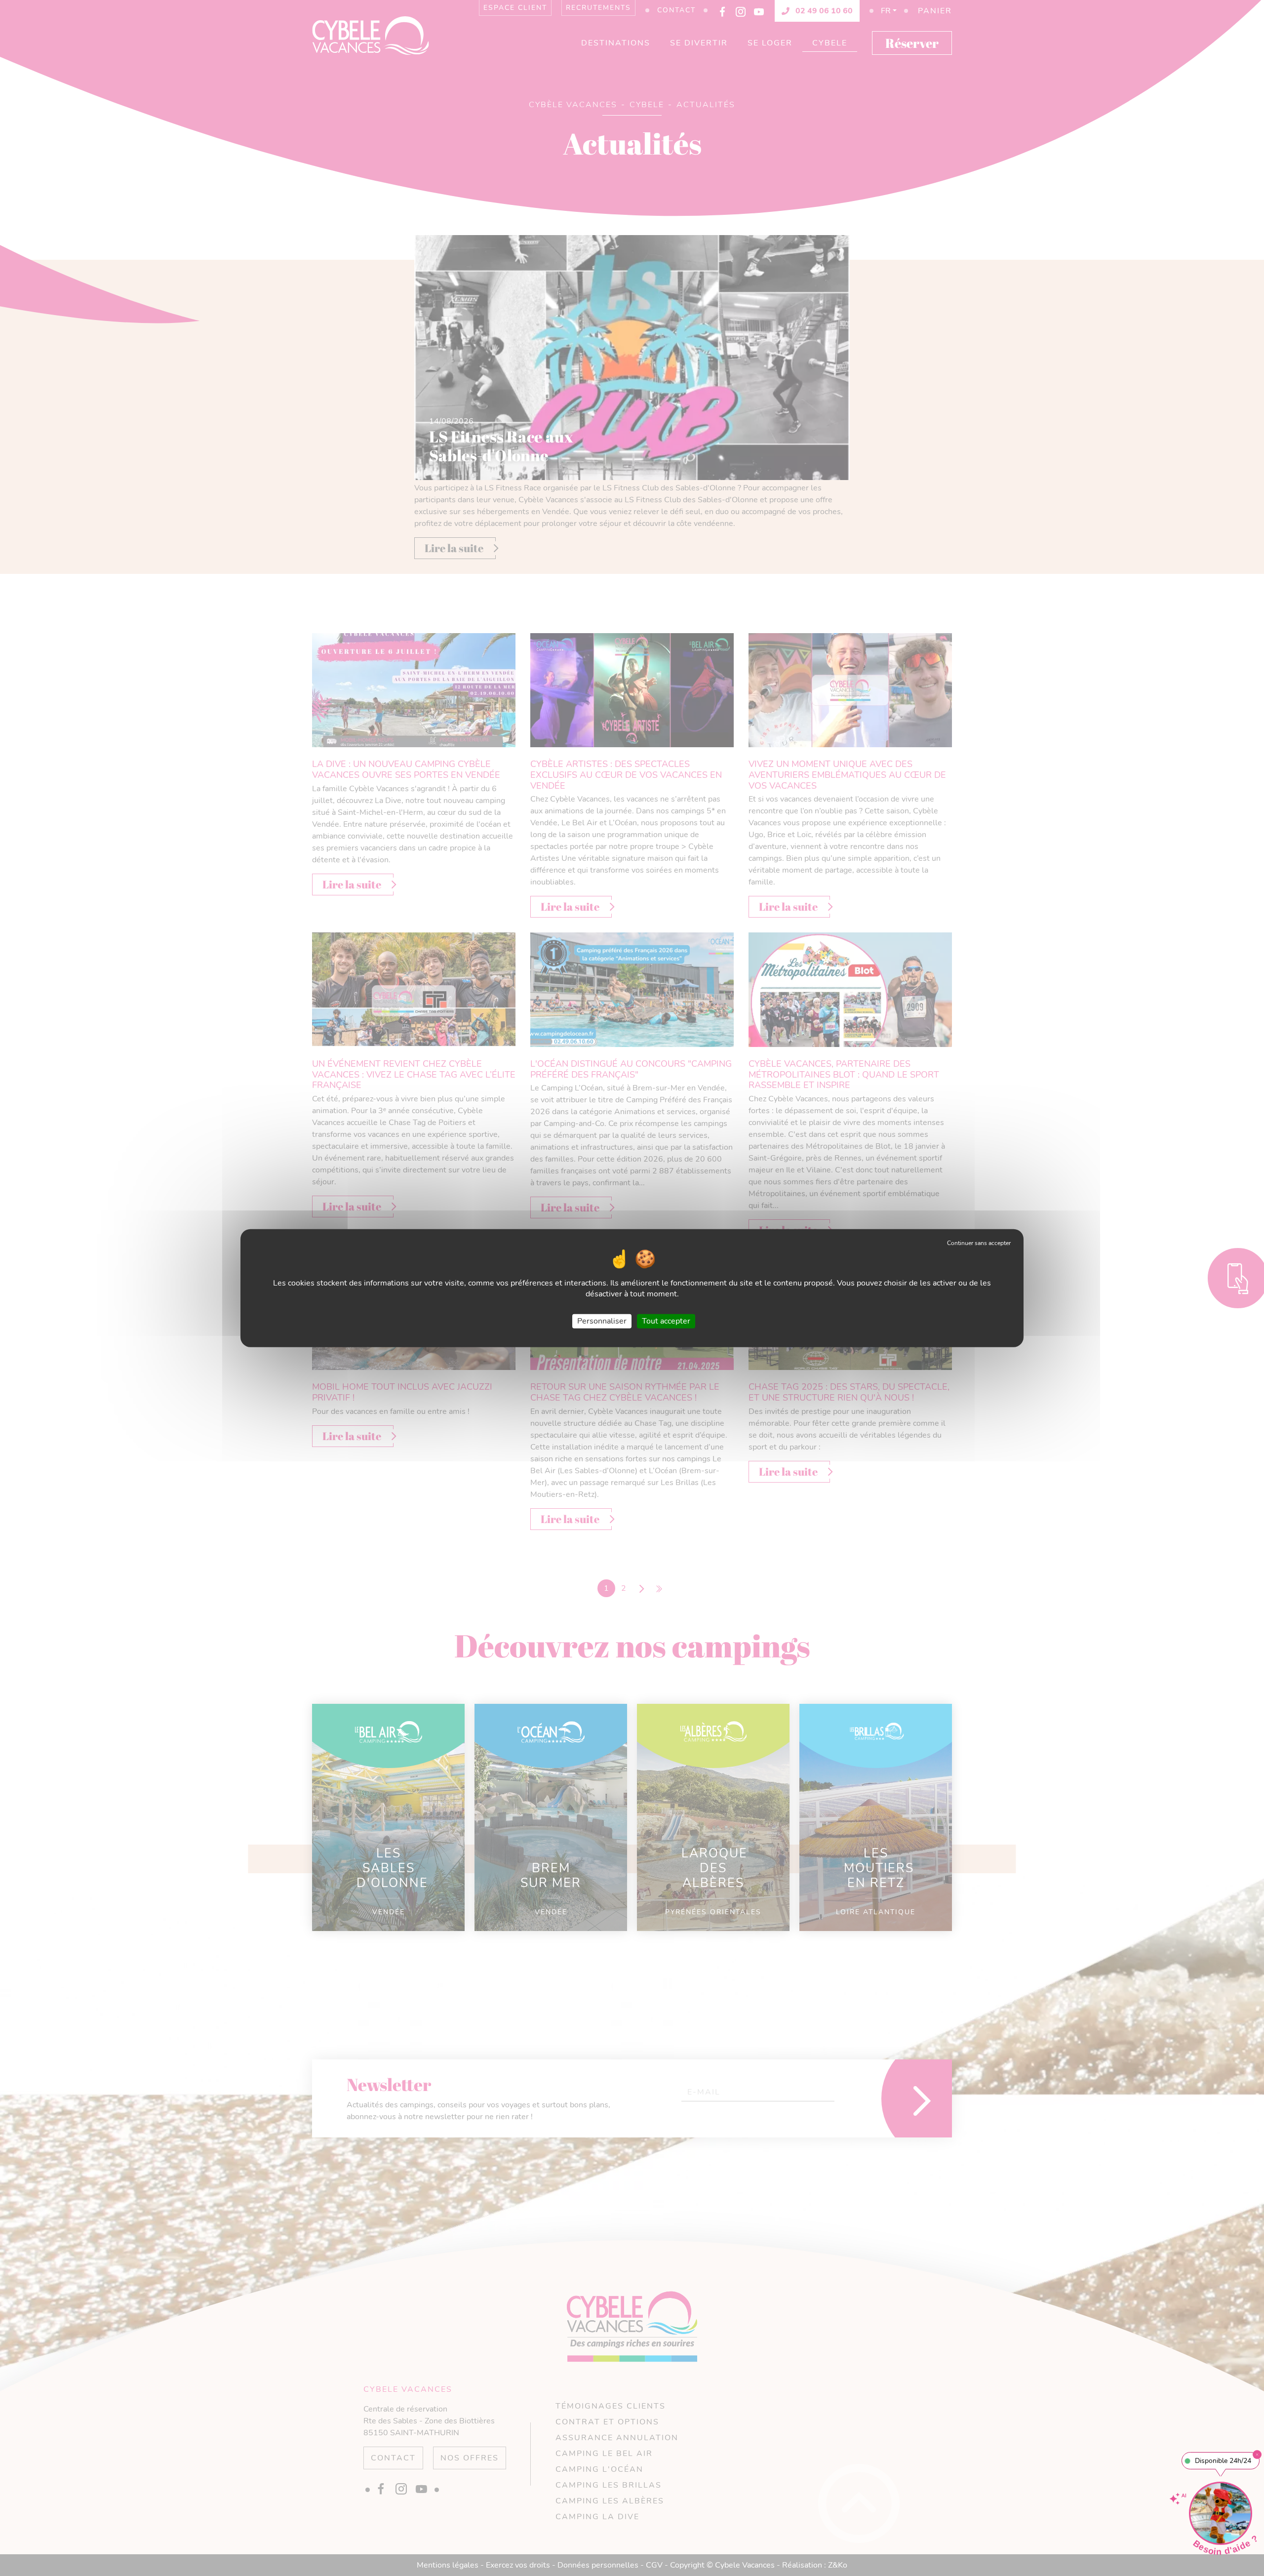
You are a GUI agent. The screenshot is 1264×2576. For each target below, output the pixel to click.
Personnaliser (602, 1321)
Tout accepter (666, 1321)
